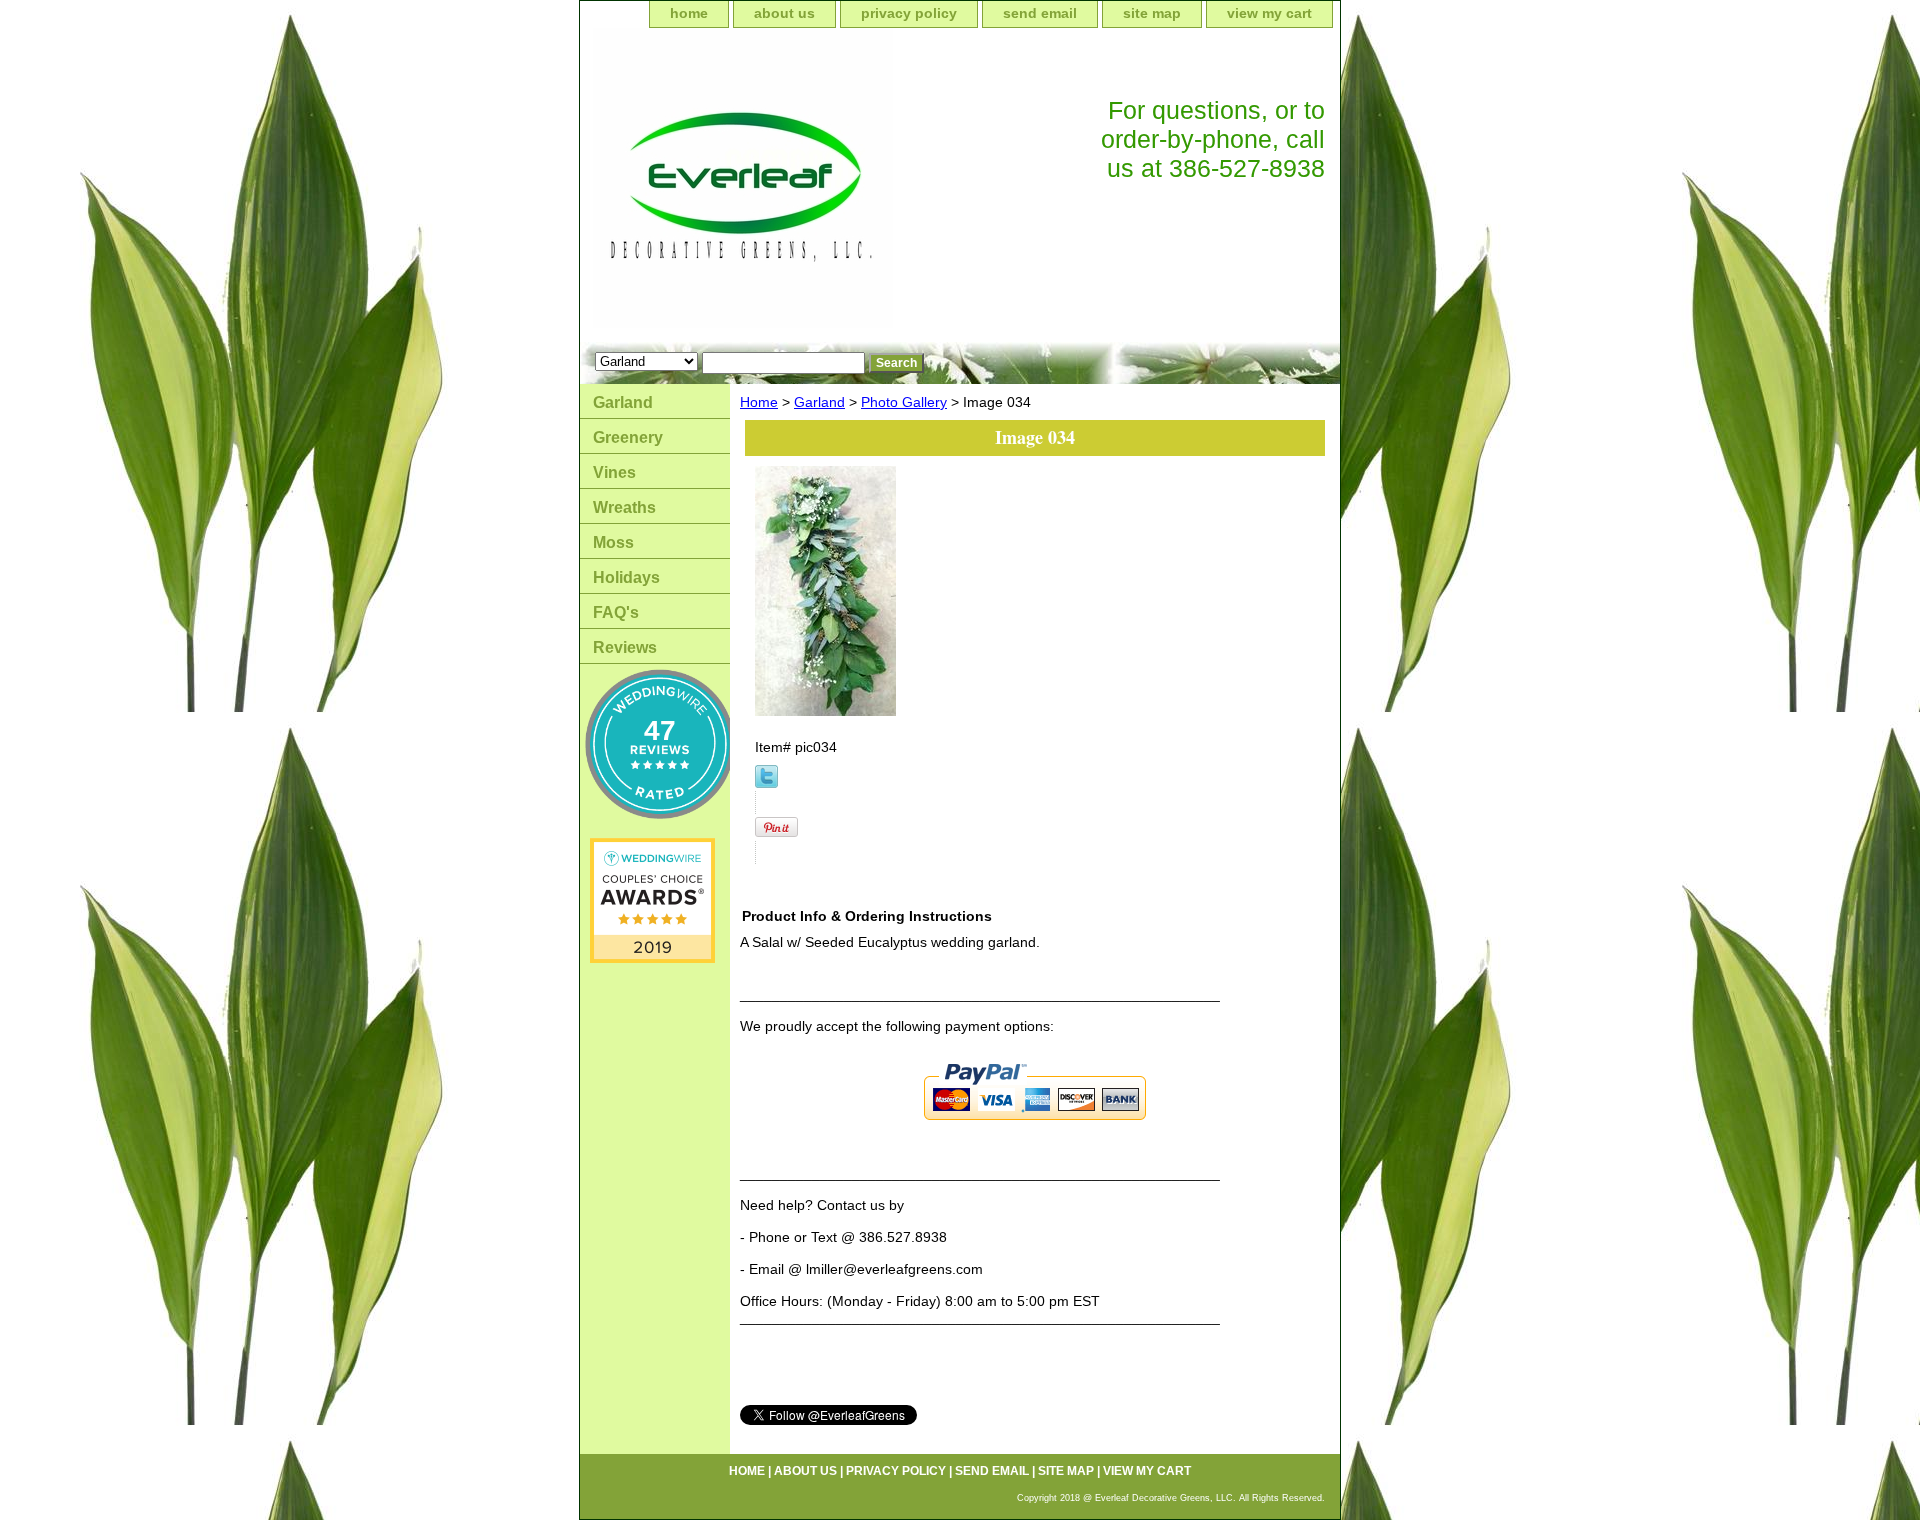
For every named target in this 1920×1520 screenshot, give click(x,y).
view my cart (1269, 13)
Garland (819, 402)
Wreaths (624, 507)
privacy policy (909, 13)
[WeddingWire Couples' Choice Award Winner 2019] (652, 958)
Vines (614, 472)
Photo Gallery (904, 402)
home (689, 13)
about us (784, 13)
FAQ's (616, 612)
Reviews (625, 647)
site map (1152, 13)
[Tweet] (766, 783)
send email (1040, 13)
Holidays (626, 577)
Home (759, 402)
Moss (613, 542)
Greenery (628, 437)
